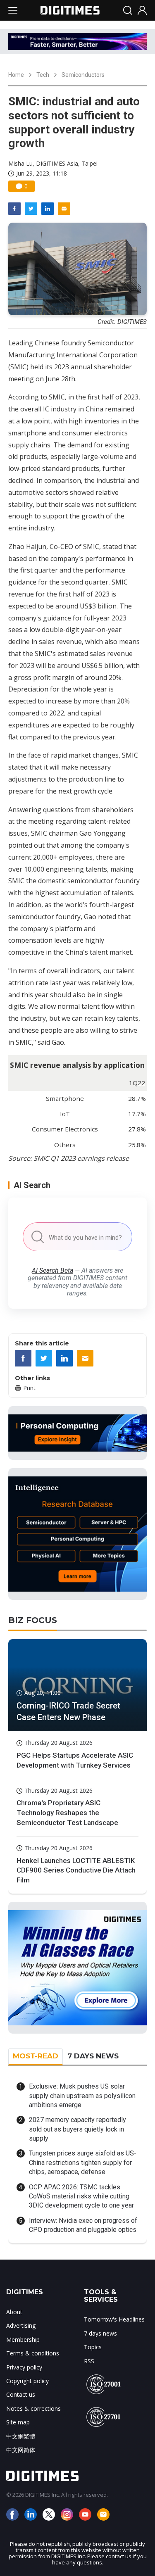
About (14, 2312)
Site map (18, 2422)
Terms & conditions (33, 2353)
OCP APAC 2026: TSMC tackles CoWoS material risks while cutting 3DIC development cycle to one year (81, 2196)
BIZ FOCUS (33, 1620)
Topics (93, 2347)
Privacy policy (24, 2367)
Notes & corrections (33, 2408)
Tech (43, 75)
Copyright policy (27, 2381)
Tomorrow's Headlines (114, 2319)
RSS (89, 2361)
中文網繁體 (21, 2436)
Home (16, 75)
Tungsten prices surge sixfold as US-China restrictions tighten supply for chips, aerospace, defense (83, 2163)
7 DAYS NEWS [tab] (93, 2056)
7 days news (100, 2333)
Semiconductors (83, 75)
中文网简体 (21, 2450)
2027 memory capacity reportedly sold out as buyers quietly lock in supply (77, 2129)
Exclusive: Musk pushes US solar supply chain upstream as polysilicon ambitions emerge (82, 2096)
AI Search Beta (52, 1270)
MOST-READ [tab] (36, 2056)
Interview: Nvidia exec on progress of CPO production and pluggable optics (83, 2225)
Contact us (21, 2394)
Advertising (21, 2325)
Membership (23, 2340)
